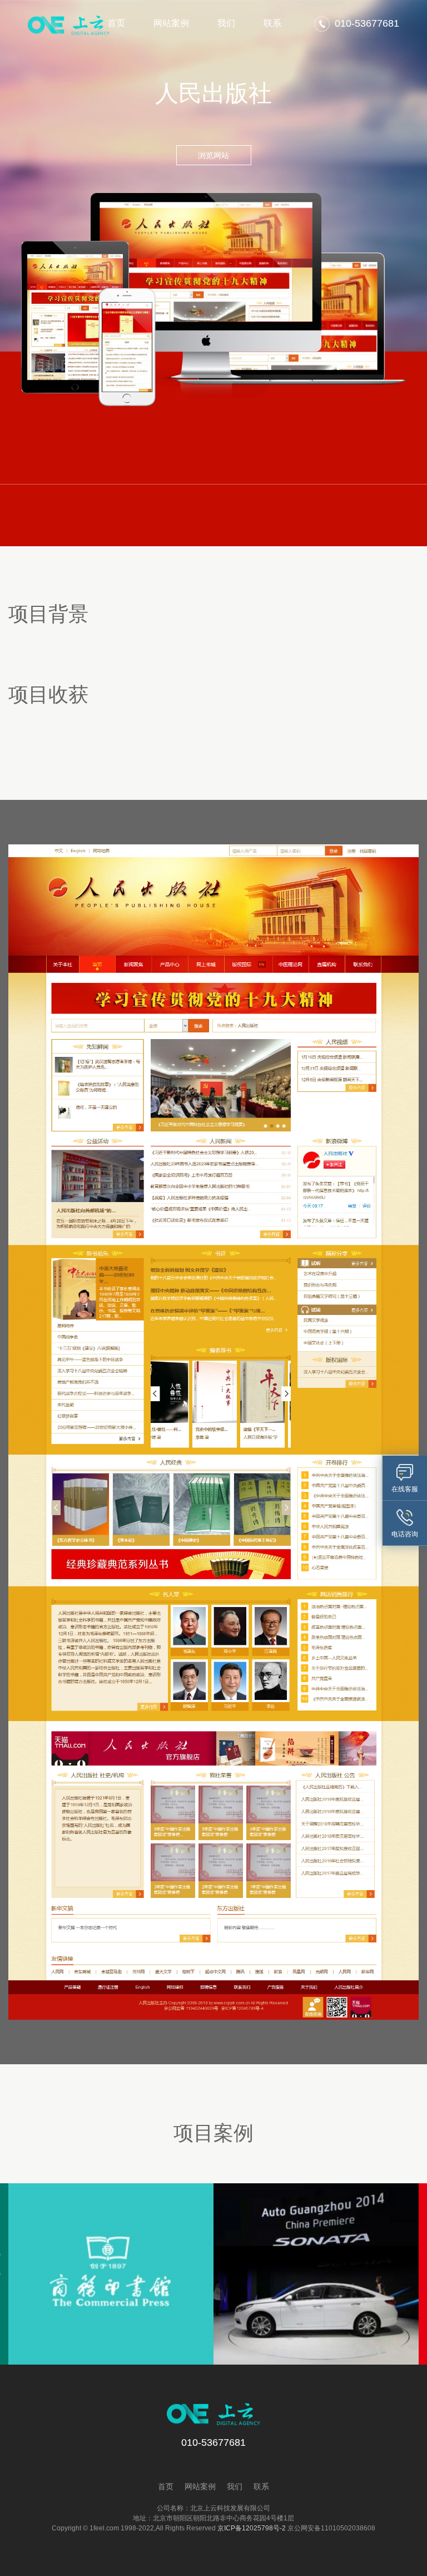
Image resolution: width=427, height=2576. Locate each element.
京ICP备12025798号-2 (252, 2528)
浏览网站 (213, 155)
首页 (116, 23)
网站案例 (171, 23)
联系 (272, 23)
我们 (226, 23)
